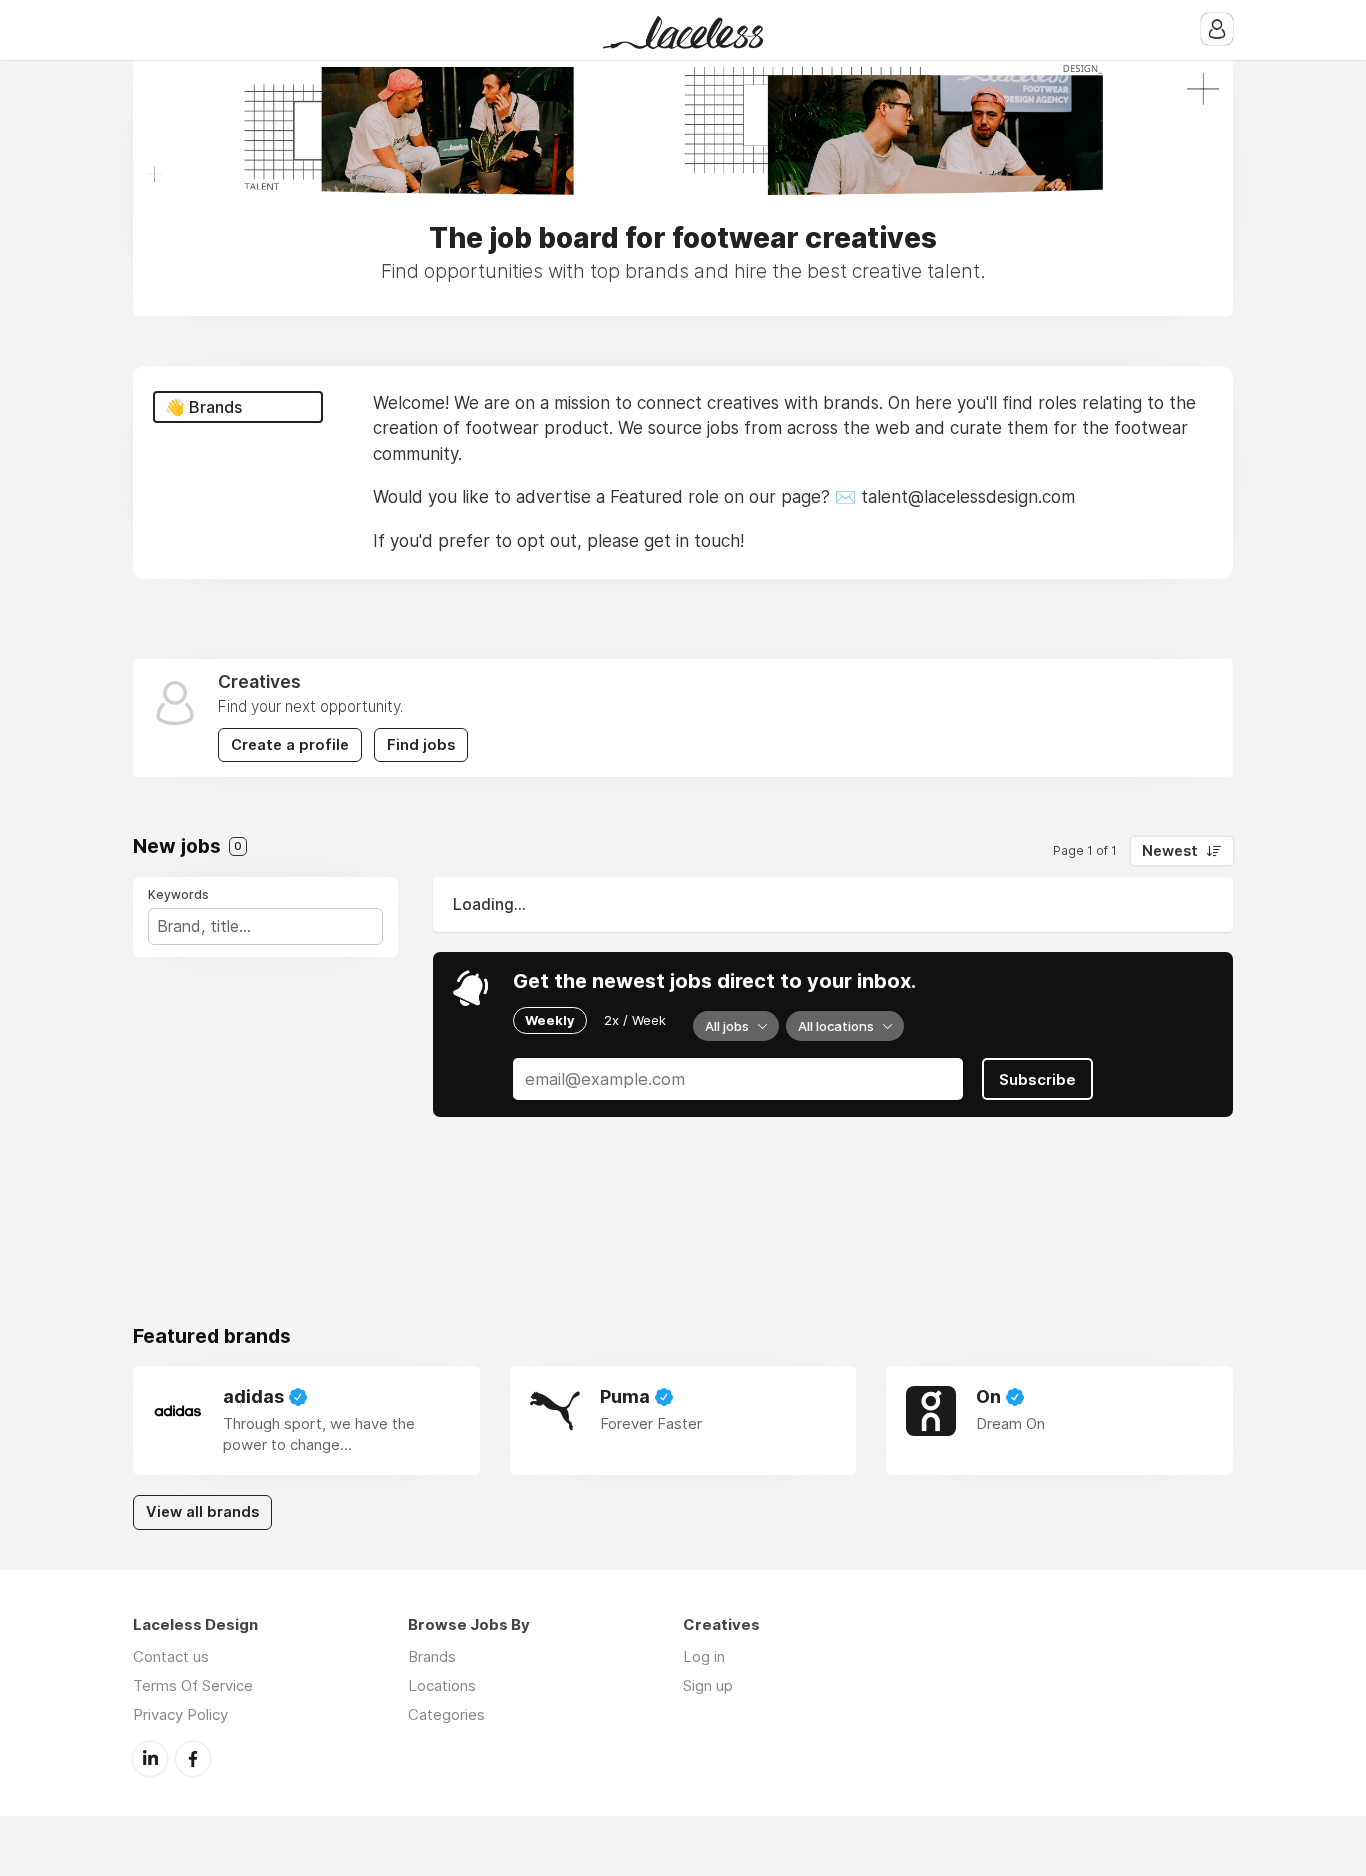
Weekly (550, 1020)
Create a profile (290, 745)
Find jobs (421, 745)
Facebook (193, 1759)
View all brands (202, 1512)
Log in (704, 1656)
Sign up (708, 1685)
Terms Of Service (193, 1685)
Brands (432, 1656)
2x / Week (635, 1020)
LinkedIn (150, 1759)
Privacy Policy (180, 1714)
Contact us (171, 1656)
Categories (446, 1714)
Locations (442, 1685)
